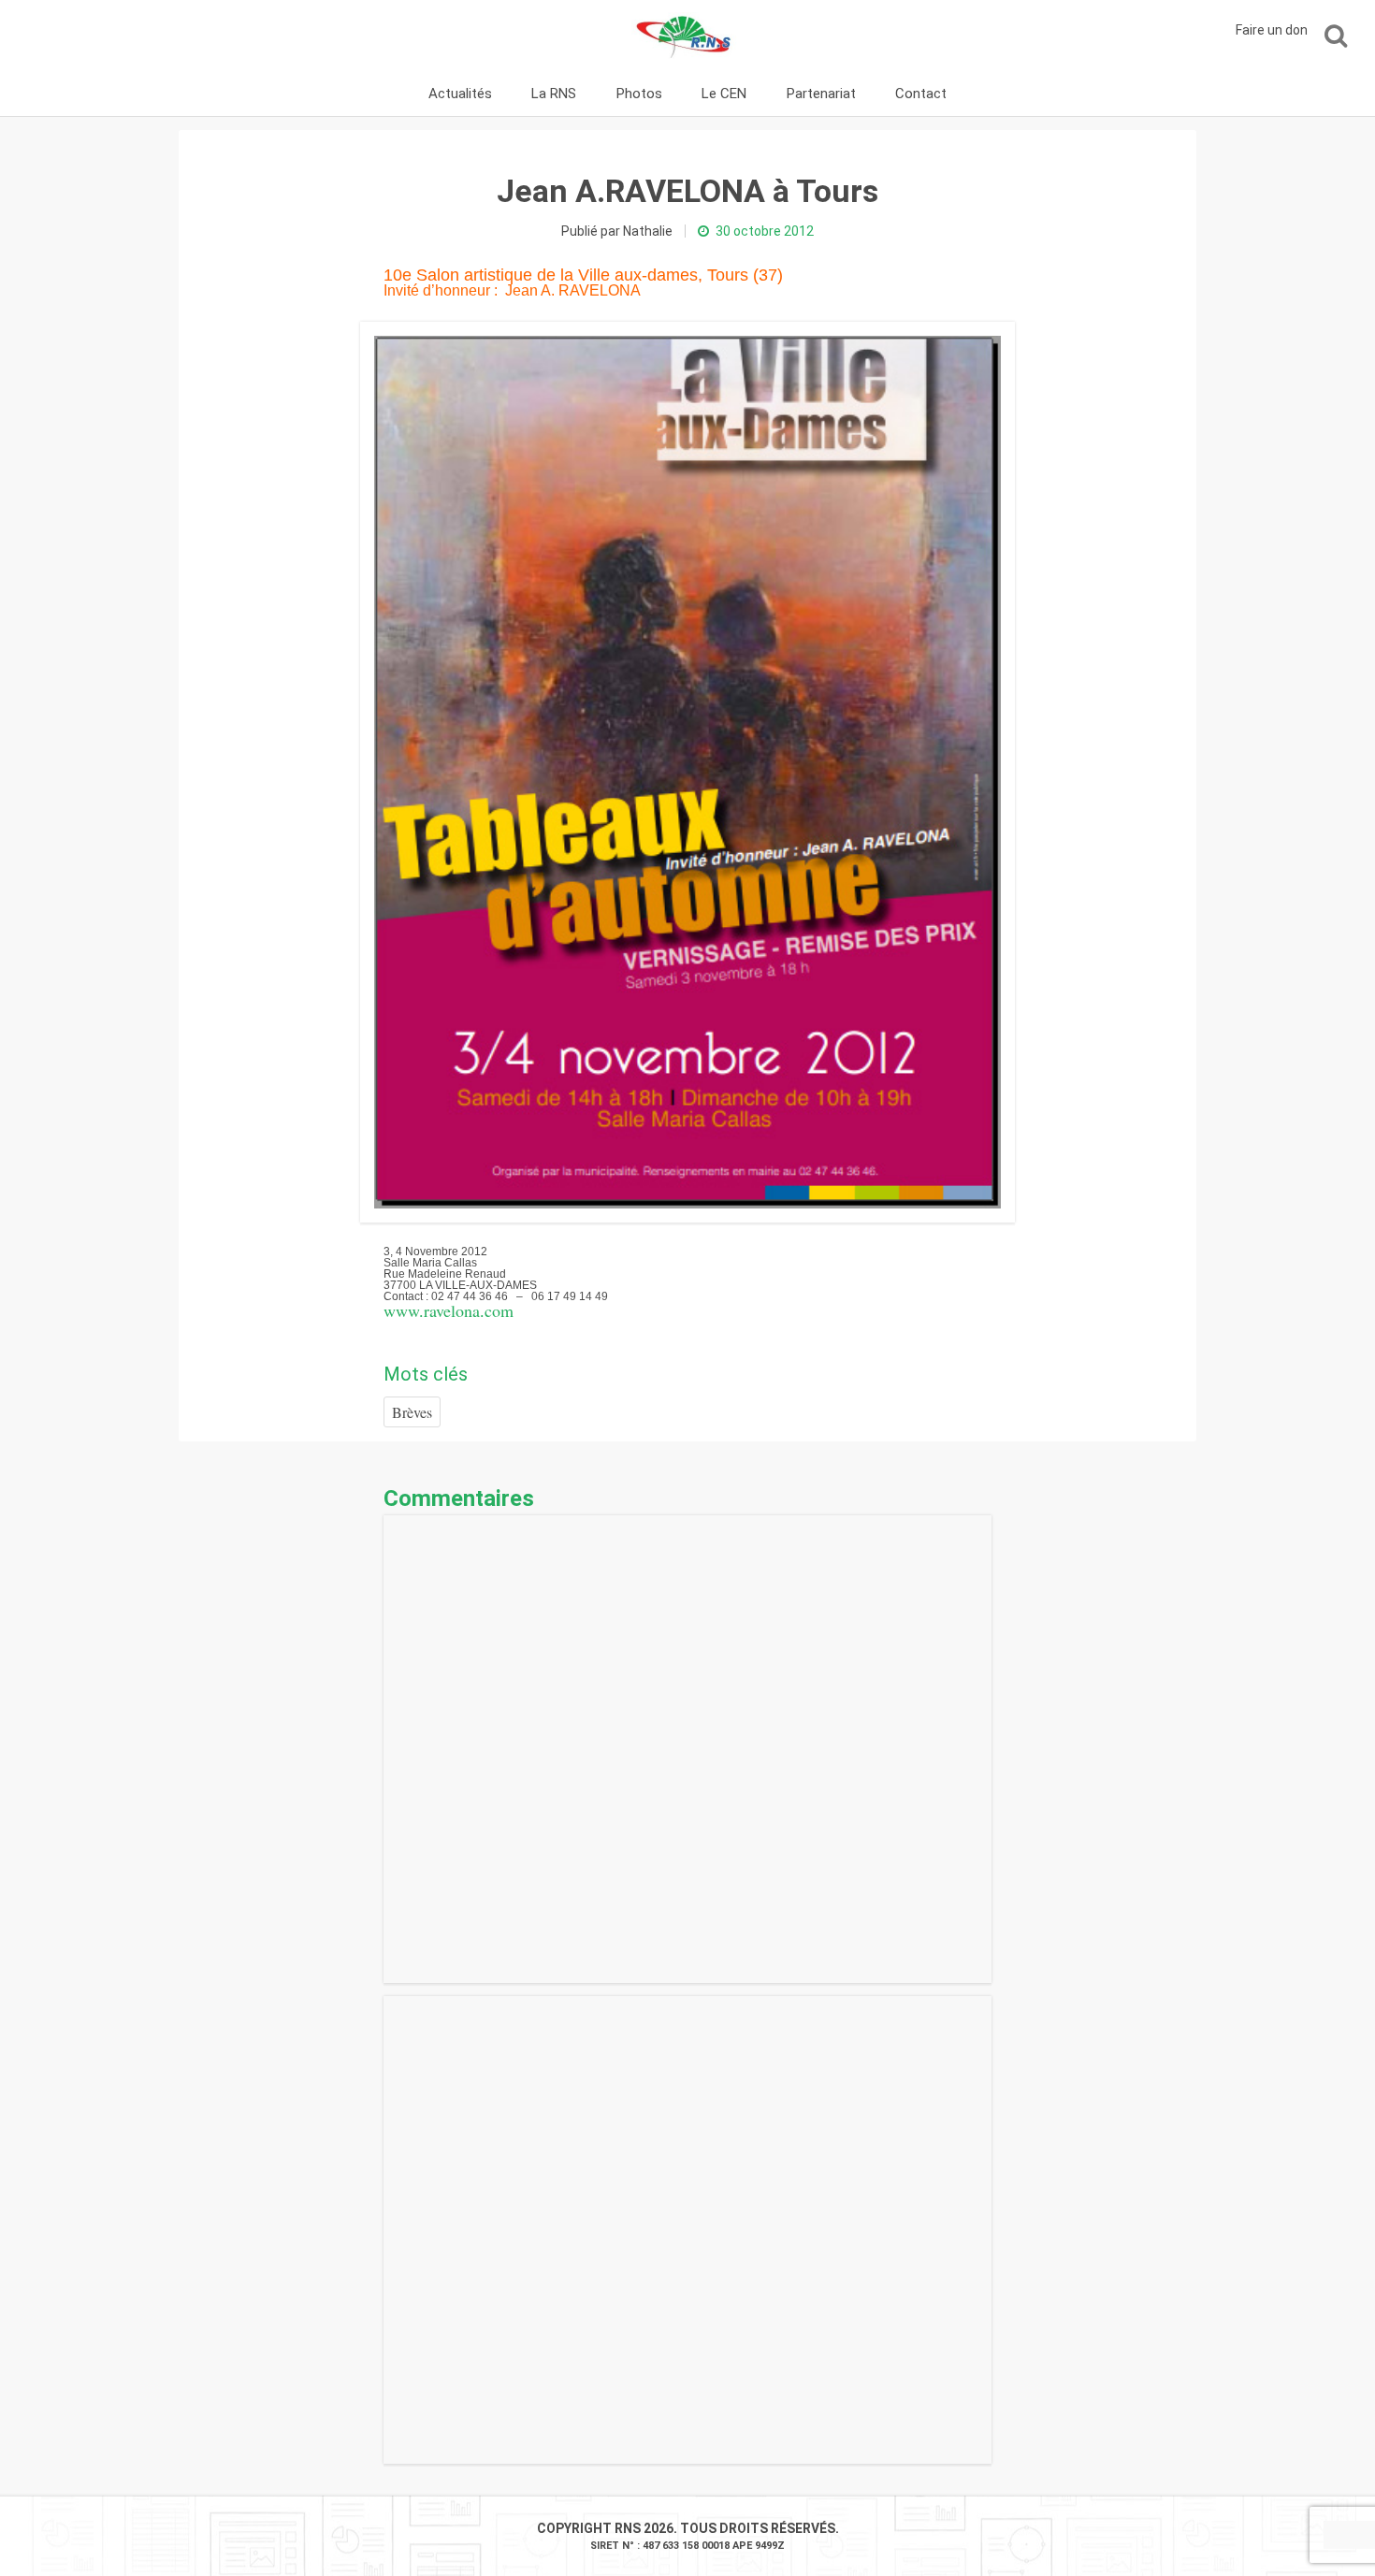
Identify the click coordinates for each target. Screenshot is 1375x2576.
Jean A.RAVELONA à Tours (687, 191)
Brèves (412, 1412)
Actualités (460, 94)
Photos (639, 94)
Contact (921, 94)
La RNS (554, 94)
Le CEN (724, 94)
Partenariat (821, 94)
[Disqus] (687, 1749)
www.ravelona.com (449, 1310)
